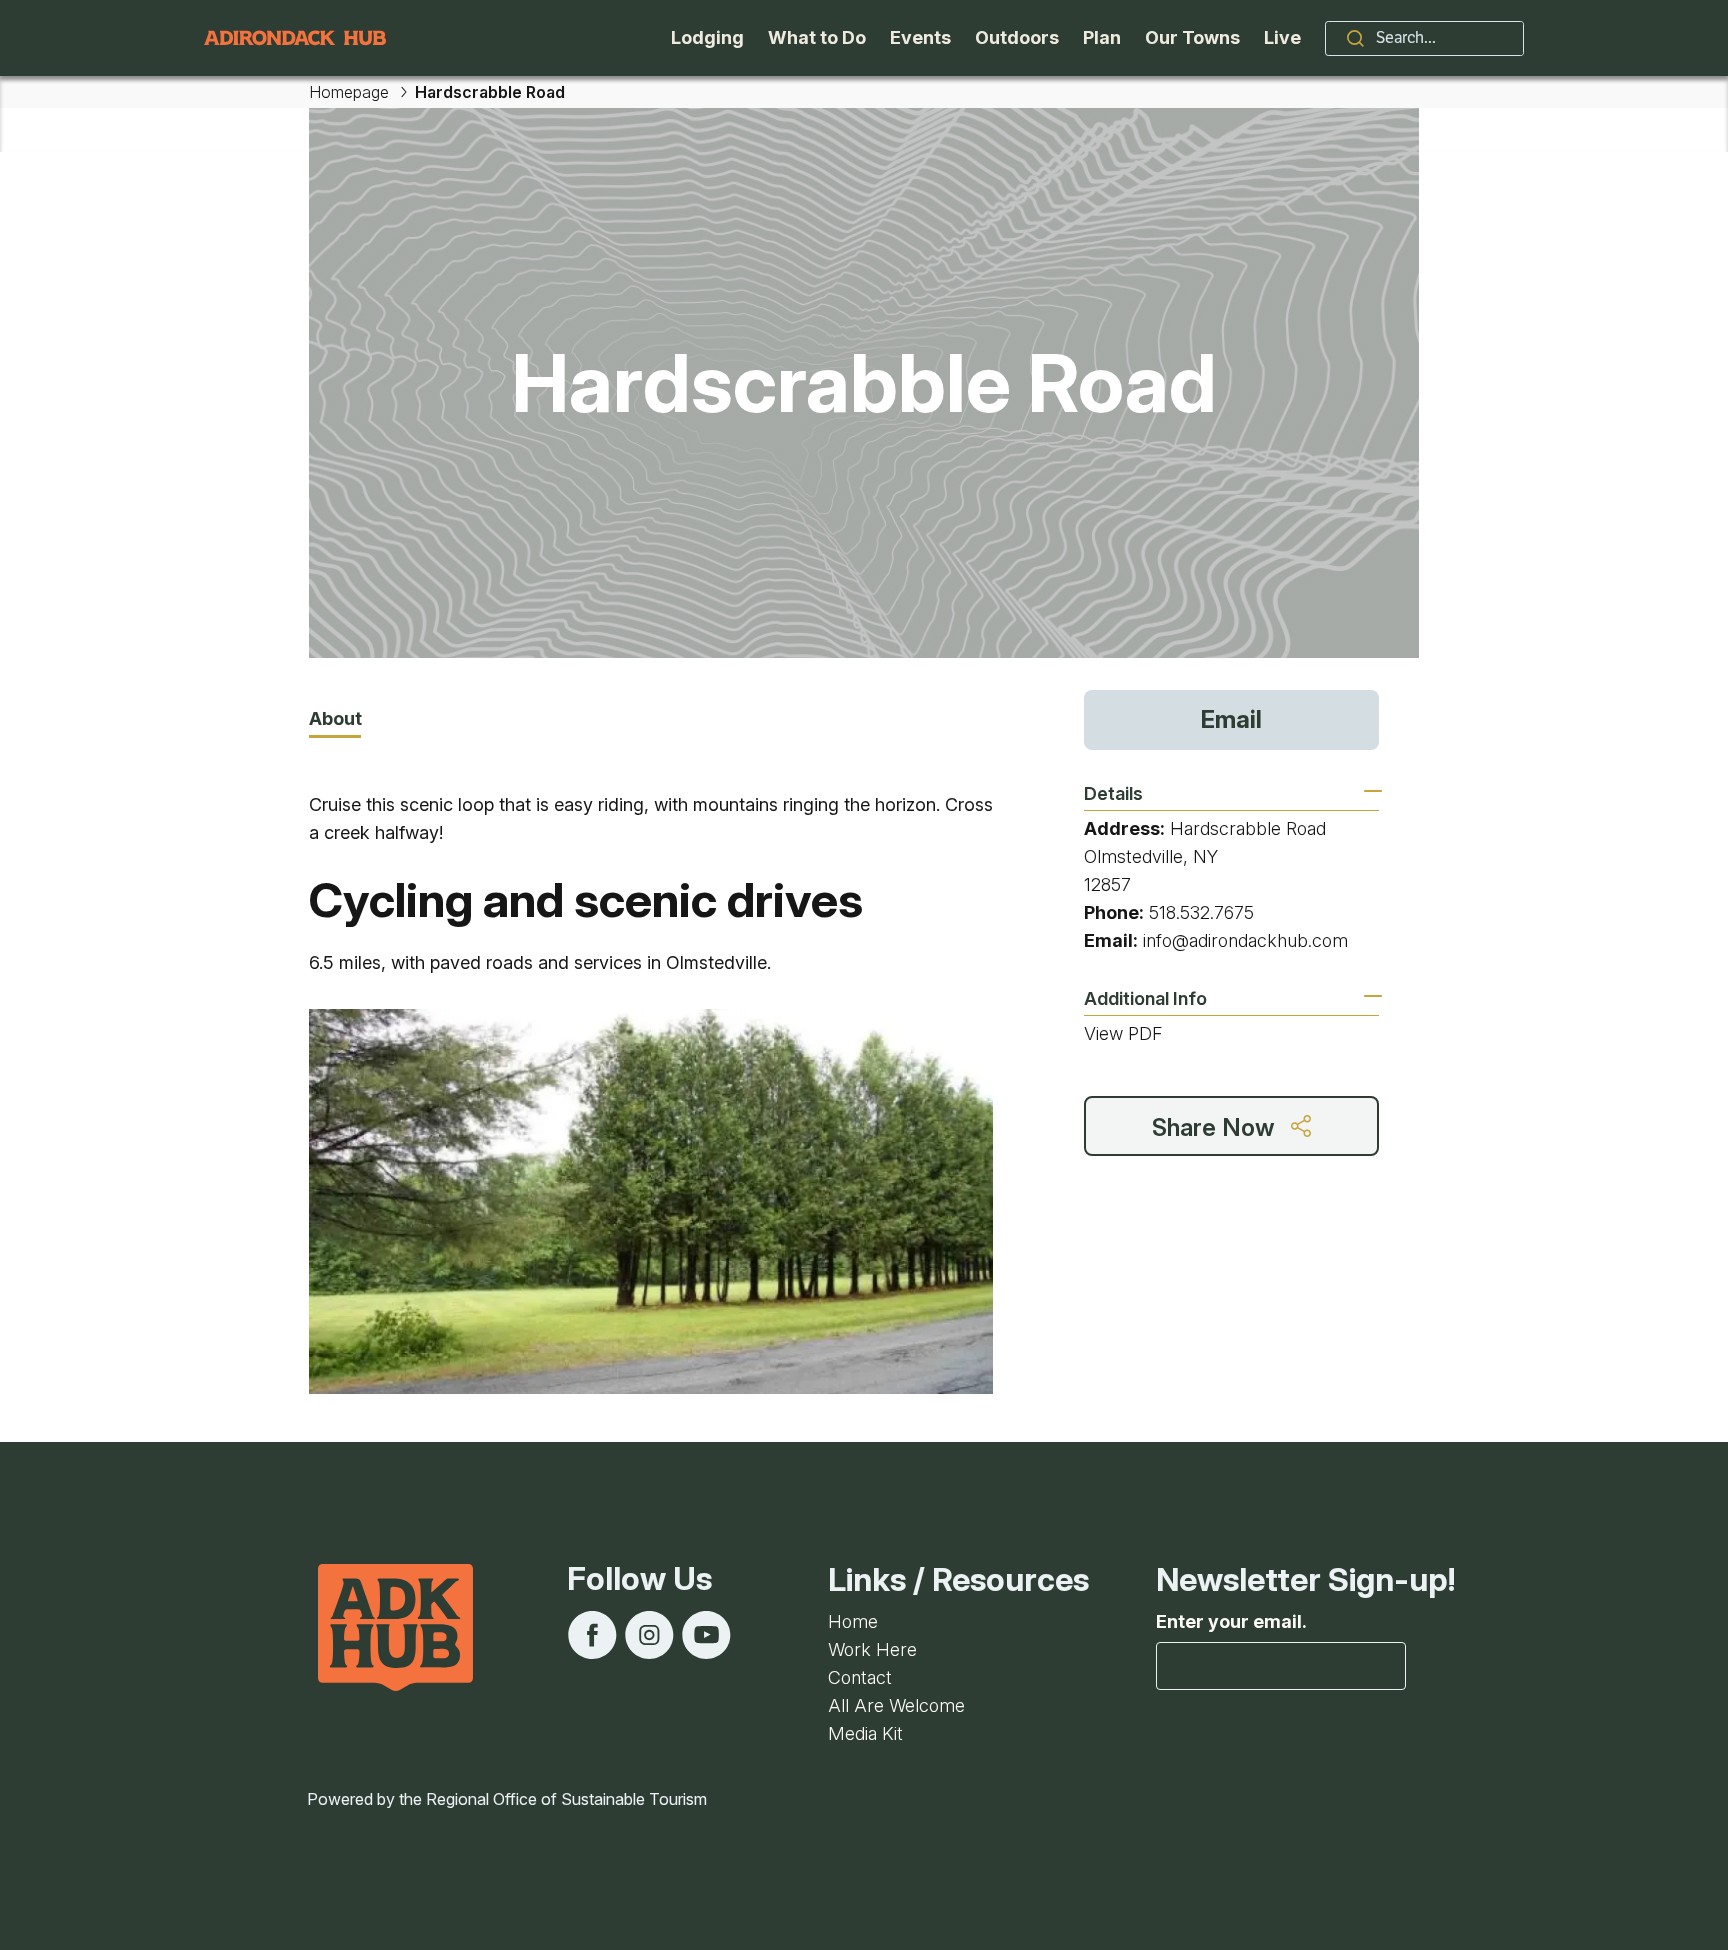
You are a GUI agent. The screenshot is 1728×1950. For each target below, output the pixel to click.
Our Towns (1192, 37)
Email (1231, 719)
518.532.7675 (1201, 912)
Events (920, 37)
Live (1282, 37)
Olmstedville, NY (1151, 856)
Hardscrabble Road (1248, 828)
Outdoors (1017, 37)
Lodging (707, 37)
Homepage (349, 92)
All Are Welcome (896, 1705)
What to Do (817, 37)
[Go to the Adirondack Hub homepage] (295, 38)
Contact (860, 1677)
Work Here (872, 1649)
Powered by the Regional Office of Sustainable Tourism (507, 1799)
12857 (1107, 884)
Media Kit (865, 1733)
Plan (1102, 37)
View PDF (1123, 1033)
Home (853, 1621)
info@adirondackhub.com (1245, 940)
